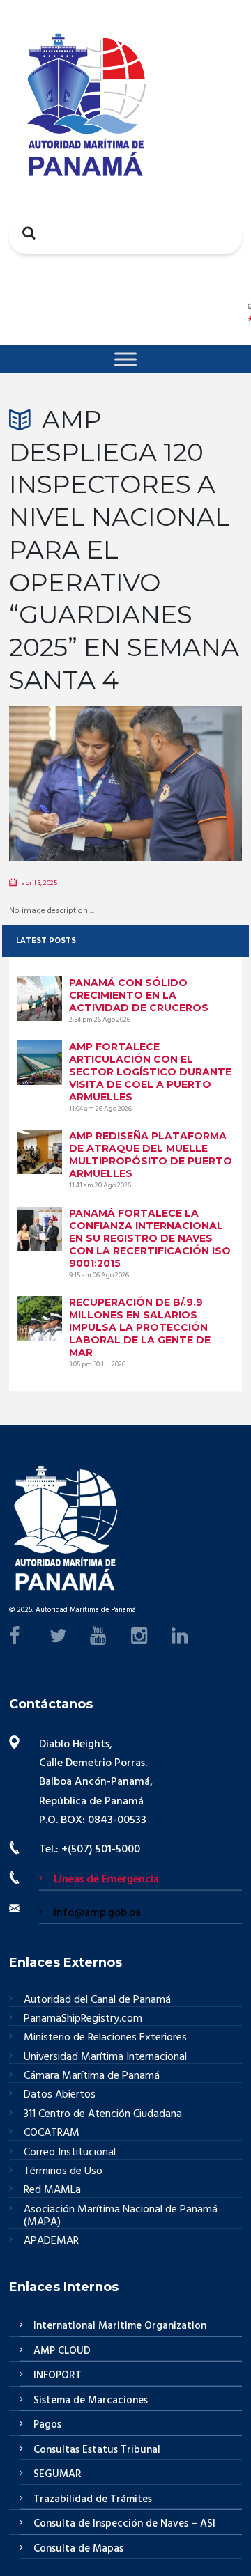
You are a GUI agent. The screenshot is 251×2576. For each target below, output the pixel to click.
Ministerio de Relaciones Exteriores (105, 2038)
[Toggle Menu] (125, 359)
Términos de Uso (63, 2172)
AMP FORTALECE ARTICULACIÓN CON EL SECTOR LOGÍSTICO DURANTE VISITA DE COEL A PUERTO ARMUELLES (150, 1072)
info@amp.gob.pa (97, 1913)
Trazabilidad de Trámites (93, 2499)
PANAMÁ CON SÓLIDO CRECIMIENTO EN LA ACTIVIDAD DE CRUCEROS (139, 995)
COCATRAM (52, 2133)
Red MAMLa (52, 2191)
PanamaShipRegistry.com (83, 2019)
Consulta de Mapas (78, 2549)
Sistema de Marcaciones (91, 2401)
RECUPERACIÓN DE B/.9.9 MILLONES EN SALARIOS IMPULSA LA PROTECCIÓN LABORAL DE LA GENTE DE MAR (140, 1327)
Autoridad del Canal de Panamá (97, 2000)
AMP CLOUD (62, 2351)
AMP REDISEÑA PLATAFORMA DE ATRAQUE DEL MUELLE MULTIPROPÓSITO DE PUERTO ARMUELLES (151, 1155)
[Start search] (25, 233)
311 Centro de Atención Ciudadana (103, 2115)
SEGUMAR (58, 2474)
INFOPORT (58, 2375)
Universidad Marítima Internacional (105, 2058)
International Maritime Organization (120, 2326)
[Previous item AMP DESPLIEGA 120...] (67, 763)
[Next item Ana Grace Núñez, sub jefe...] (184, 763)
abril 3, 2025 (39, 883)
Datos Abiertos (60, 2095)
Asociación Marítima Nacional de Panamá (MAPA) (121, 2217)
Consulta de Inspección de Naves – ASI (124, 2524)
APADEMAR (51, 2241)
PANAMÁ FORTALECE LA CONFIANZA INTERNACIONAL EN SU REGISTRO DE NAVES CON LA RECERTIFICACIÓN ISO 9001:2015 (150, 1238)
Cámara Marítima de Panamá (92, 2076)
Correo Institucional (70, 2153)
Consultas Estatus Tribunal (97, 2450)
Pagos (47, 2425)
